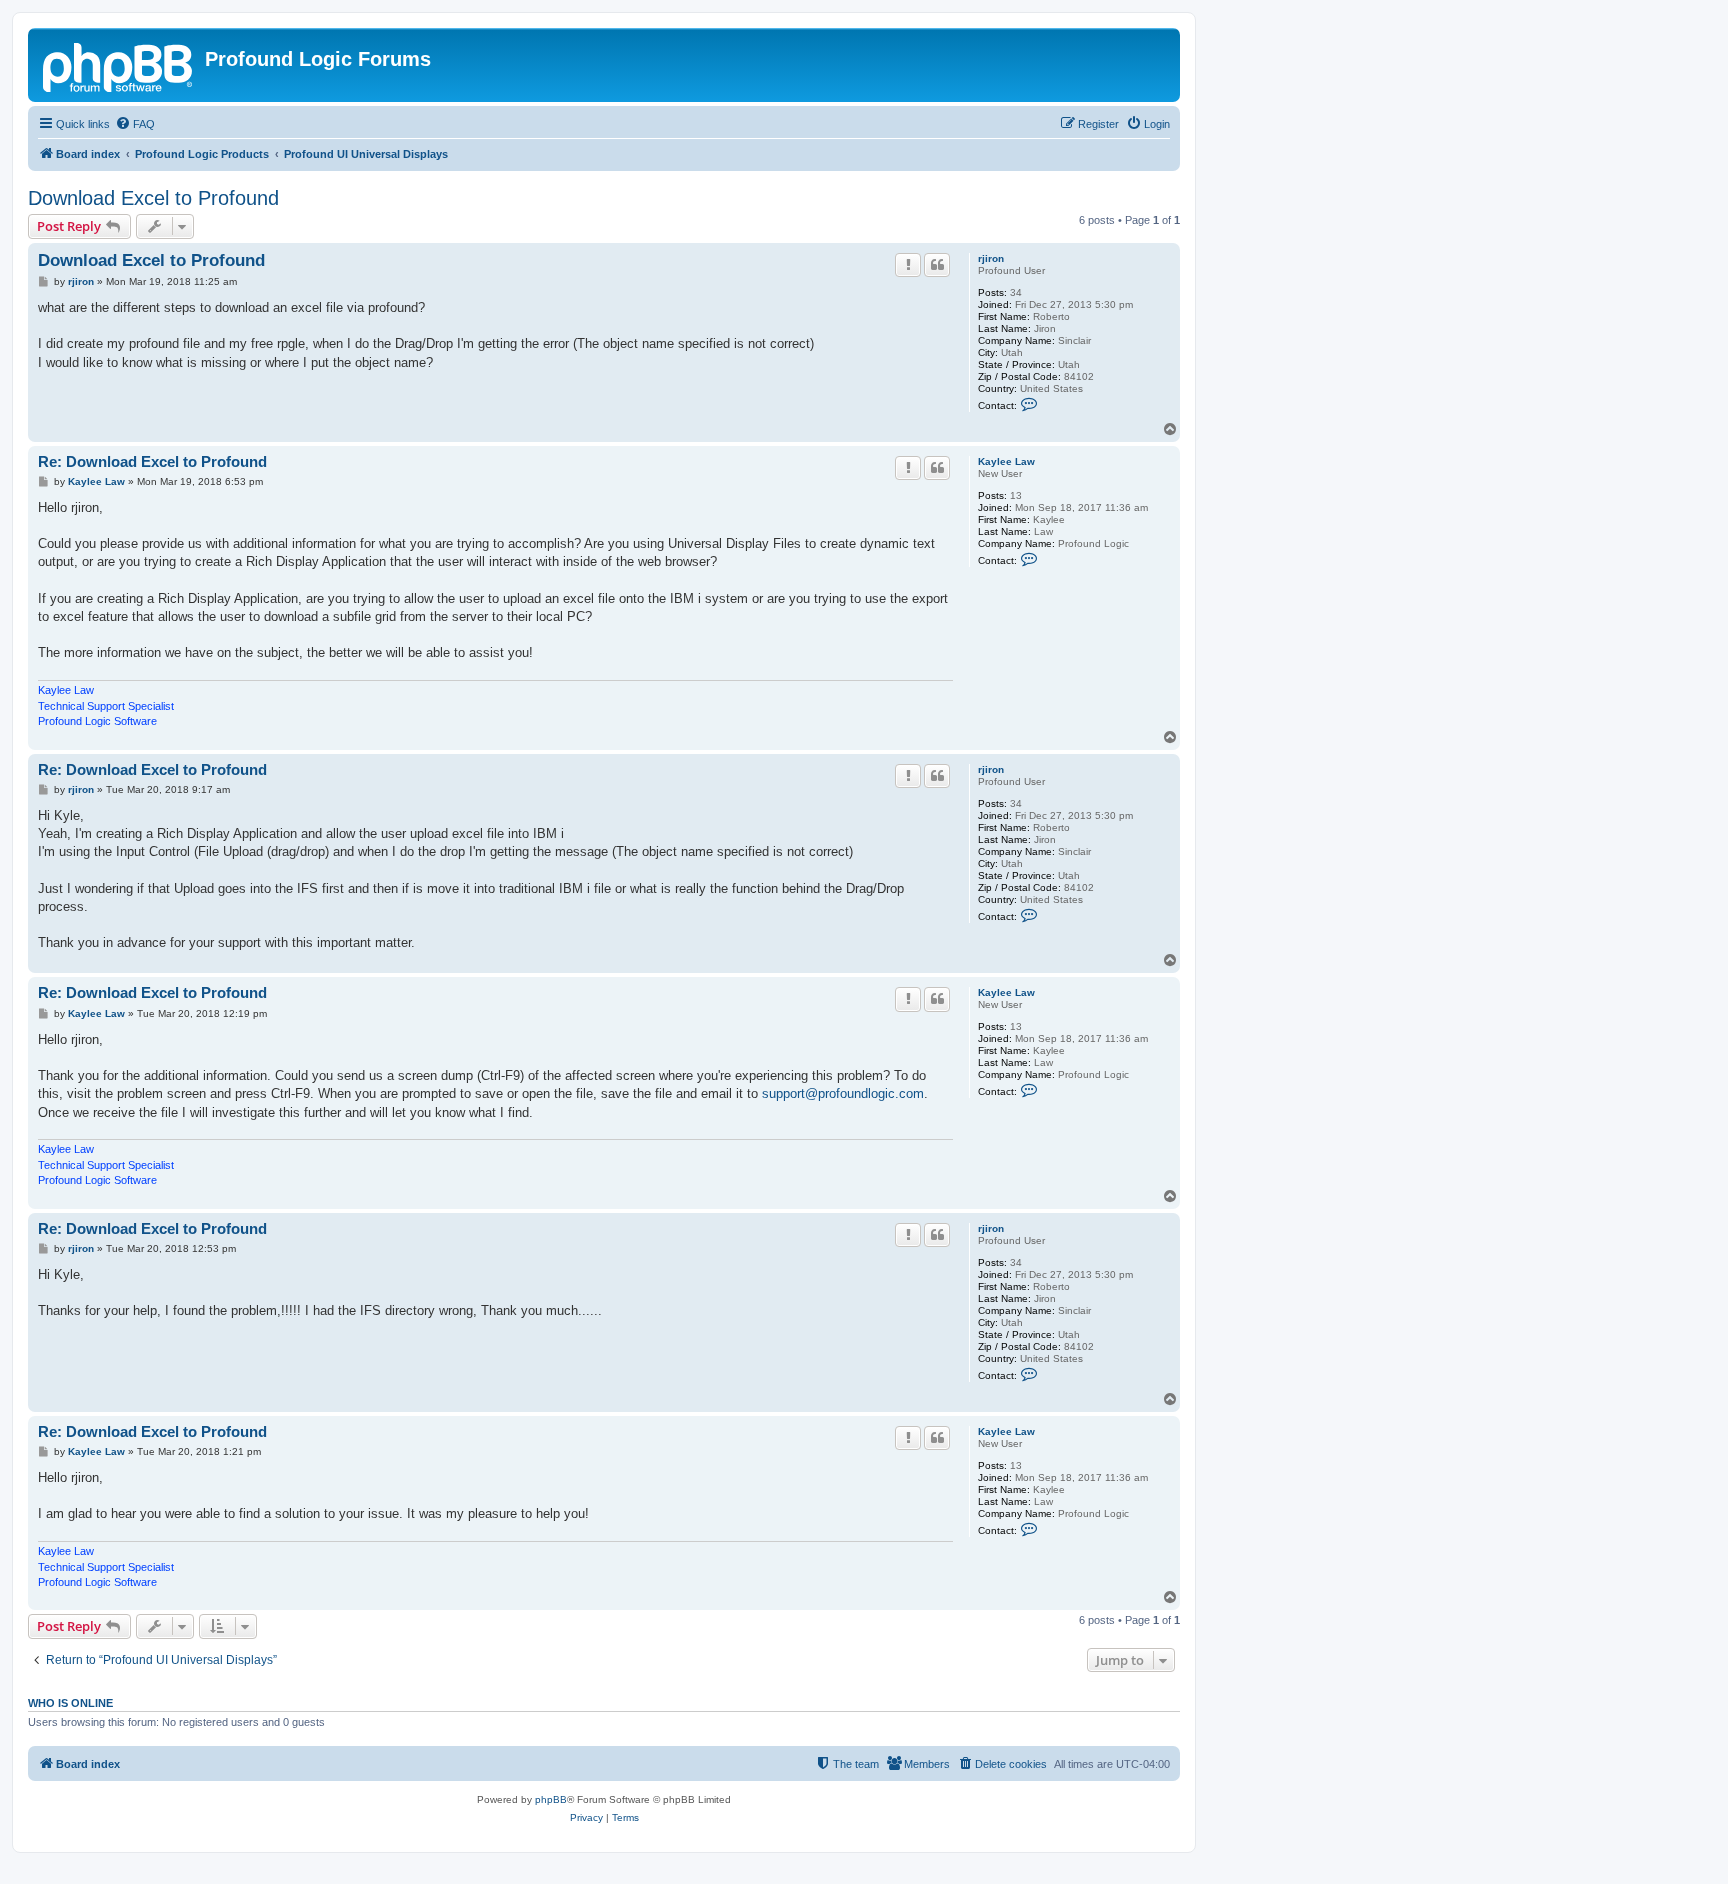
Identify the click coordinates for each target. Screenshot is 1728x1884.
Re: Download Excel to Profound (152, 461)
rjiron (991, 258)
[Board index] (119, 65)
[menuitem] (135, 124)
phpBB (551, 1799)
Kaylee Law (1006, 461)
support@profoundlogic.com (843, 1093)
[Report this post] (908, 265)
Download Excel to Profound (153, 198)
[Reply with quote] (937, 265)
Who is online (70, 1703)
